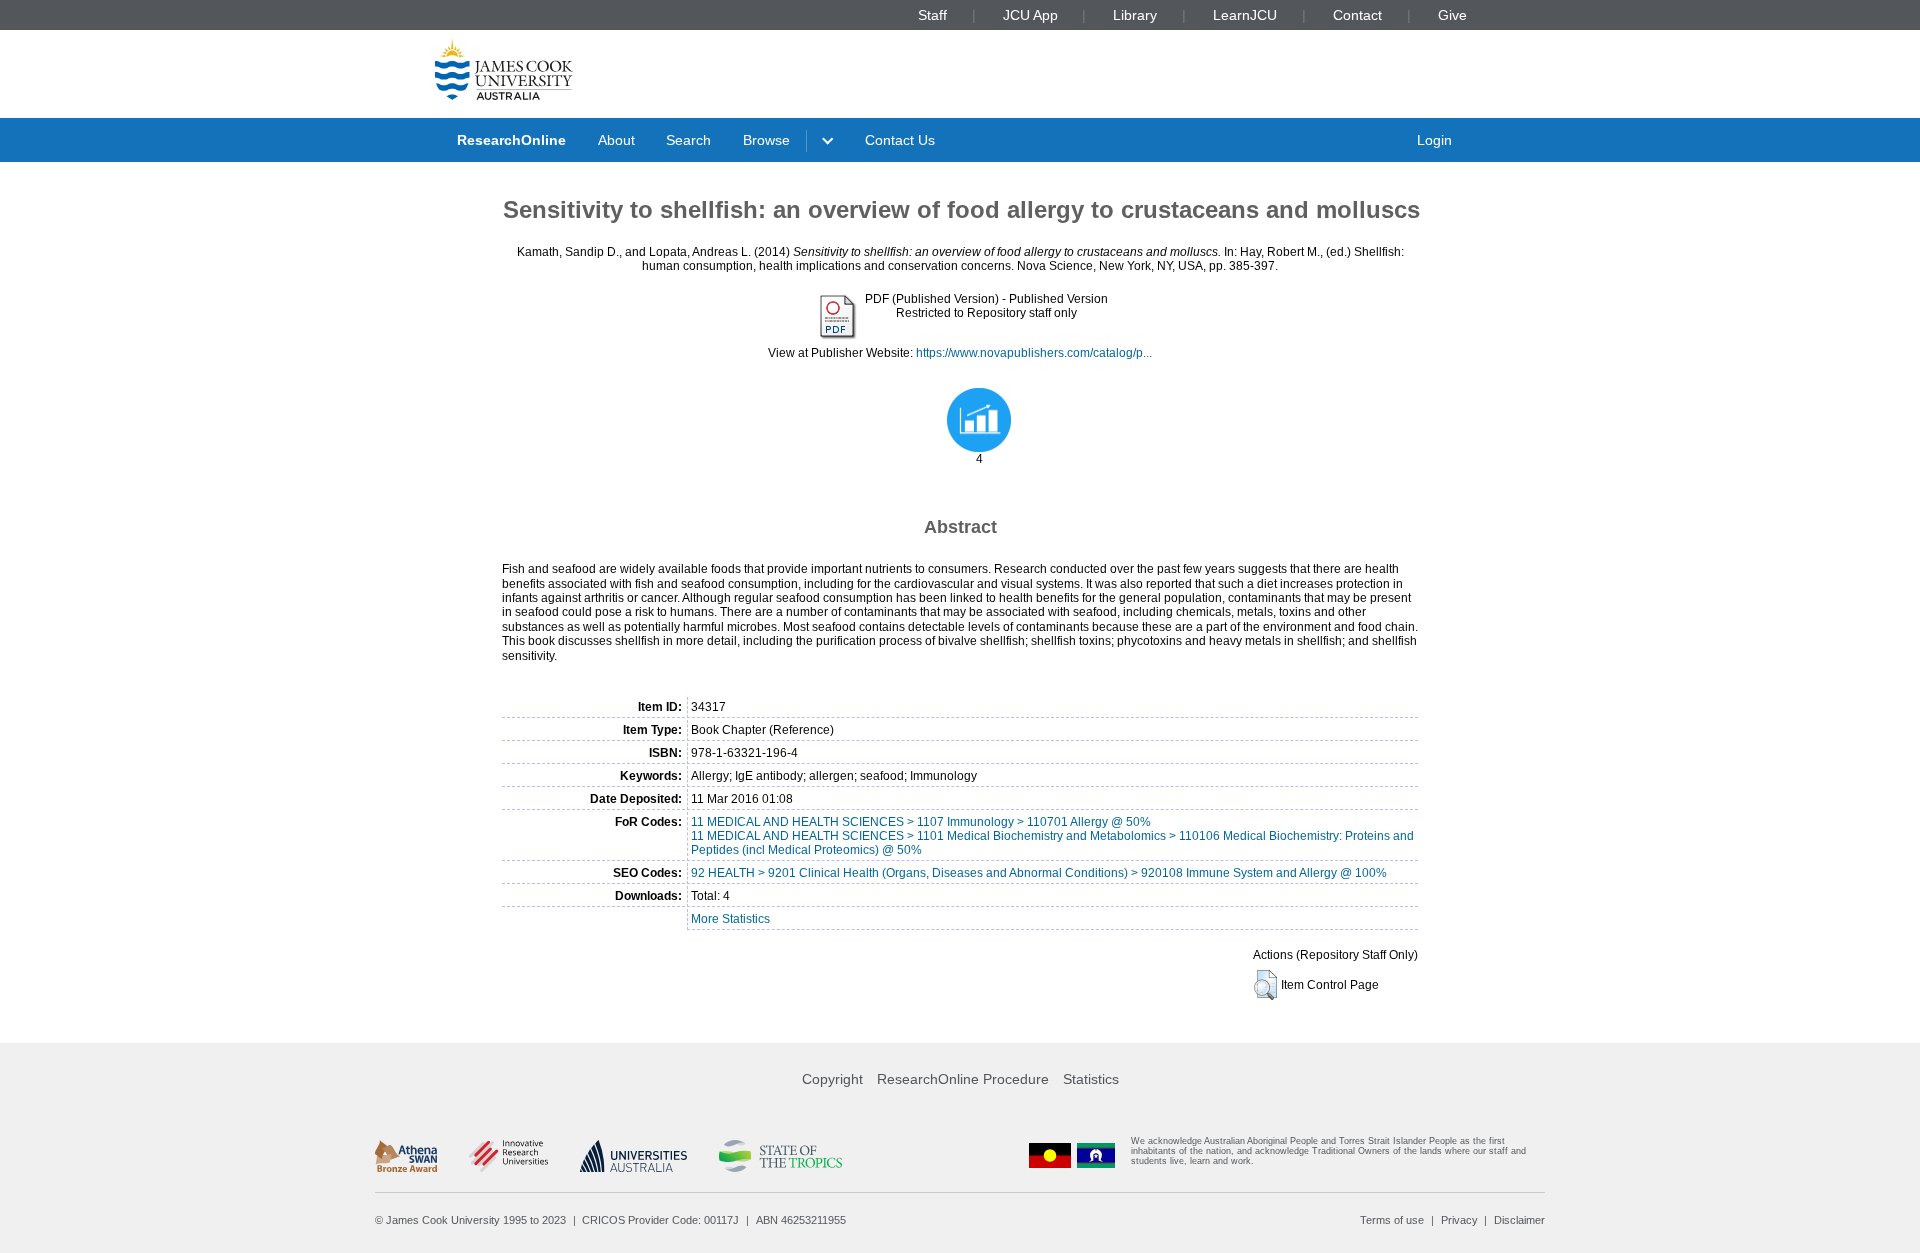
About (616, 140)
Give (1452, 15)
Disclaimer (1519, 1220)
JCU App (1030, 15)
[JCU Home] (504, 69)
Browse (766, 140)
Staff (932, 15)
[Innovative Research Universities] (508, 1156)
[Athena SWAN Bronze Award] (406, 1156)
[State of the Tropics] (780, 1156)
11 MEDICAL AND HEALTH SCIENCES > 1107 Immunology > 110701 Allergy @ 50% (921, 822)
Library (1135, 15)
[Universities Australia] (633, 1156)
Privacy (1459, 1220)
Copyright (832, 1079)
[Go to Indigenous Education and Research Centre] (1050, 1155)
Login (1434, 140)
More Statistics (730, 919)
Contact (1357, 15)
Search (688, 140)
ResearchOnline (511, 140)
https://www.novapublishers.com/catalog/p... (1034, 353)
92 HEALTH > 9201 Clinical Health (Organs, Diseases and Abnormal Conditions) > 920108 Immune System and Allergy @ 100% (1039, 873)
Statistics (1091, 1079)
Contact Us (900, 140)
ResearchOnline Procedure (963, 1079)
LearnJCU (1245, 15)
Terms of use (1392, 1220)
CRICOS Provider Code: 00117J (660, 1220)
